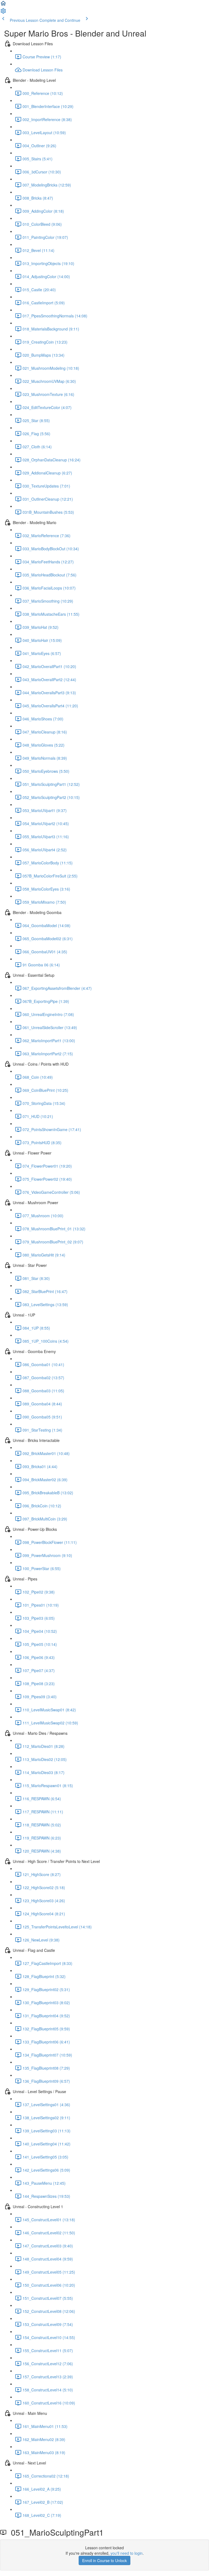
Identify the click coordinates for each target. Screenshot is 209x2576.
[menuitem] (3, 13)
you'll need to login (127, 2553)
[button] (3, 5)
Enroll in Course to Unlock (104, 2560)
